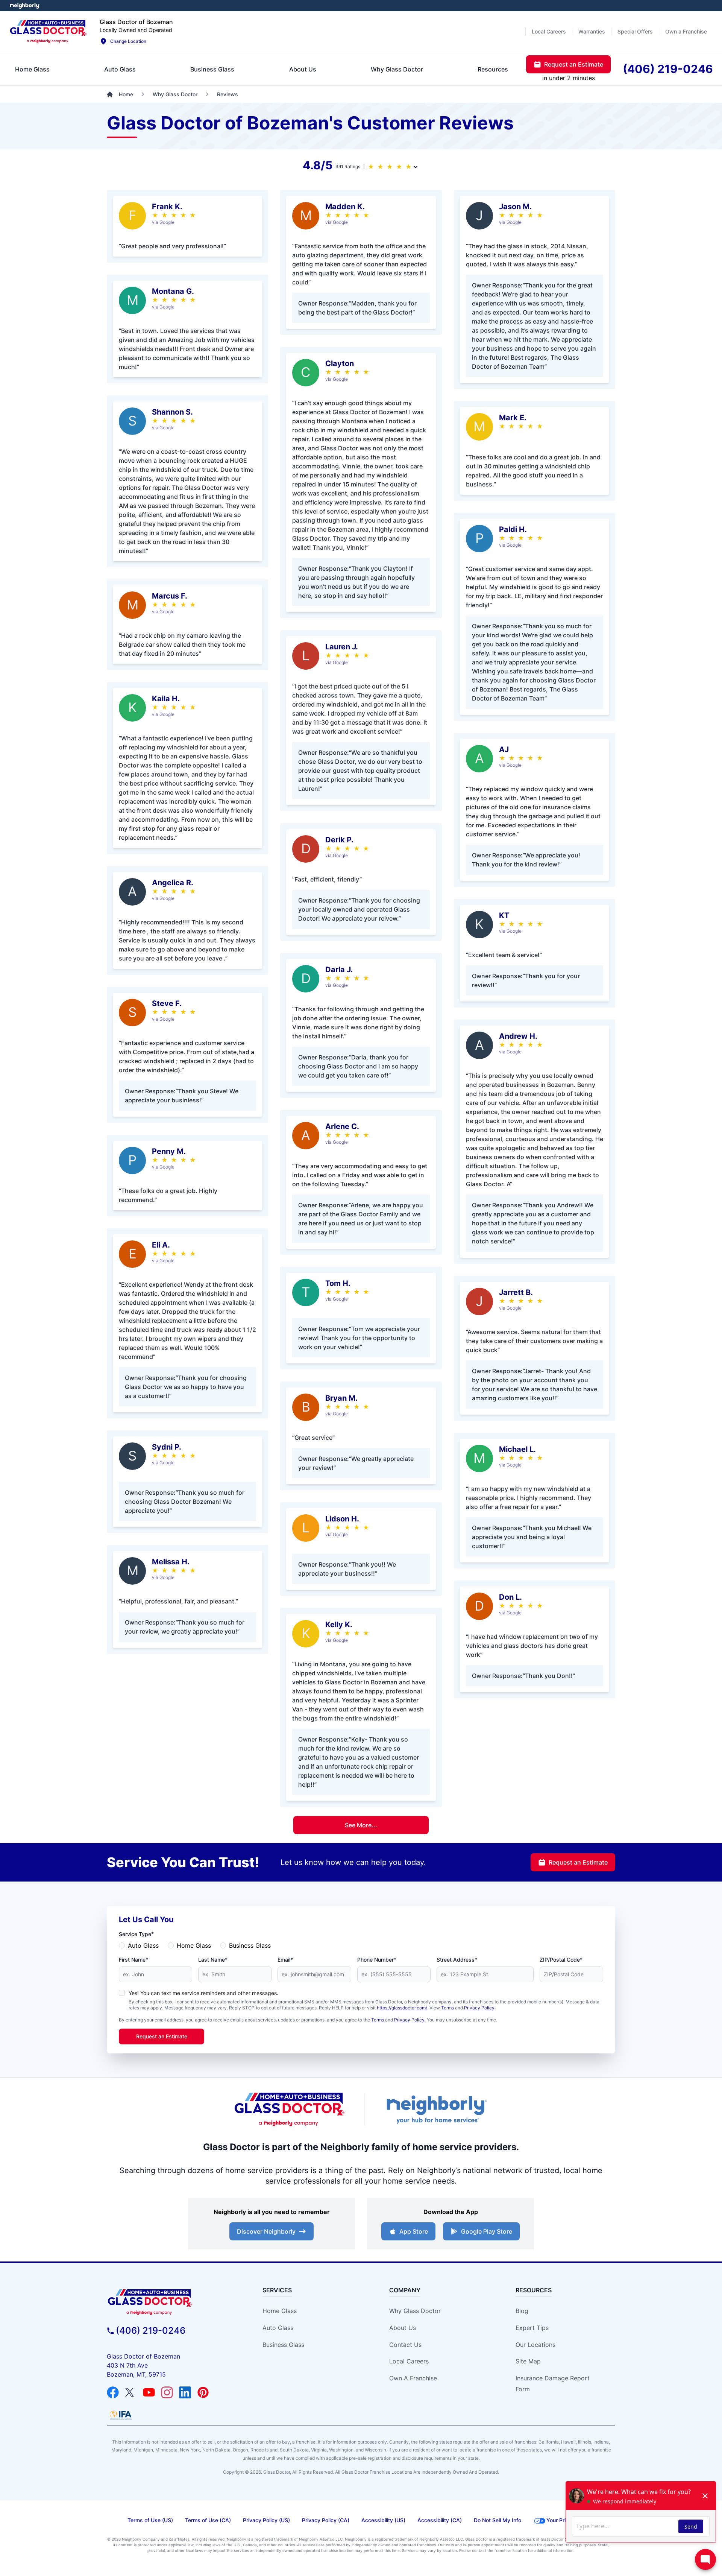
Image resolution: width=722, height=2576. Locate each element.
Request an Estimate (578, 1862)
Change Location (128, 41)
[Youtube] (149, 2392)
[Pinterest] (203, 2392)
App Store (414, 2231)
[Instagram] (167, 2392)
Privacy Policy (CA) (326, 2520)
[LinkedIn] (185, 2392)
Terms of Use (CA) (208, 2520)
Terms (447, 2008)
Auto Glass (143, 1945)
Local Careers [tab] (549, 31)
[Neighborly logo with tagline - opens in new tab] (436, 2109)
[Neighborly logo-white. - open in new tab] (25, 6)
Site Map (528, 2361)
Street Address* (457, 1960)
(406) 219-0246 (151, 2331)
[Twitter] (131, 2392)
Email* (285, 1960)
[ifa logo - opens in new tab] (121, 2415)
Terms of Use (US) (150, 2520)
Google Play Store (487, 2231)
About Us (403, 2328)
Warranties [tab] (592, 31)
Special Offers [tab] (635, 31)
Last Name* (213, 1960)
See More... (361, 1825)
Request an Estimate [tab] (574, 64)
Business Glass (250, 1945)
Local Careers (409, 2361)
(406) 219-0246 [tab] (668, 69)
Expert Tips (532, 2328)
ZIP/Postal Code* (561, 1960)
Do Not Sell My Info (498, 2520)
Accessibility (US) (383, 2520)
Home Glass (194, 1945)
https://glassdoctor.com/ (402, 2008)
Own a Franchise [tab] (686, 31)
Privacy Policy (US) (266, 2520)
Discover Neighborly (266, 2231)
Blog (522, 2311)
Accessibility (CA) (440, 2520)
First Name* (133, 1960)
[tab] (32, 69)
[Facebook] (113, 2392)
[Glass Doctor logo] (290, 2109)
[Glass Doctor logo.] (48, 32)
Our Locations (535, 2345)
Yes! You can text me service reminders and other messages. (203, 1993)
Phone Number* (377, 1960)
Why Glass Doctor (415, 2311)
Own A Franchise (413, 2378)
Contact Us (405, 2345)
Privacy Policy (479, 2008)
